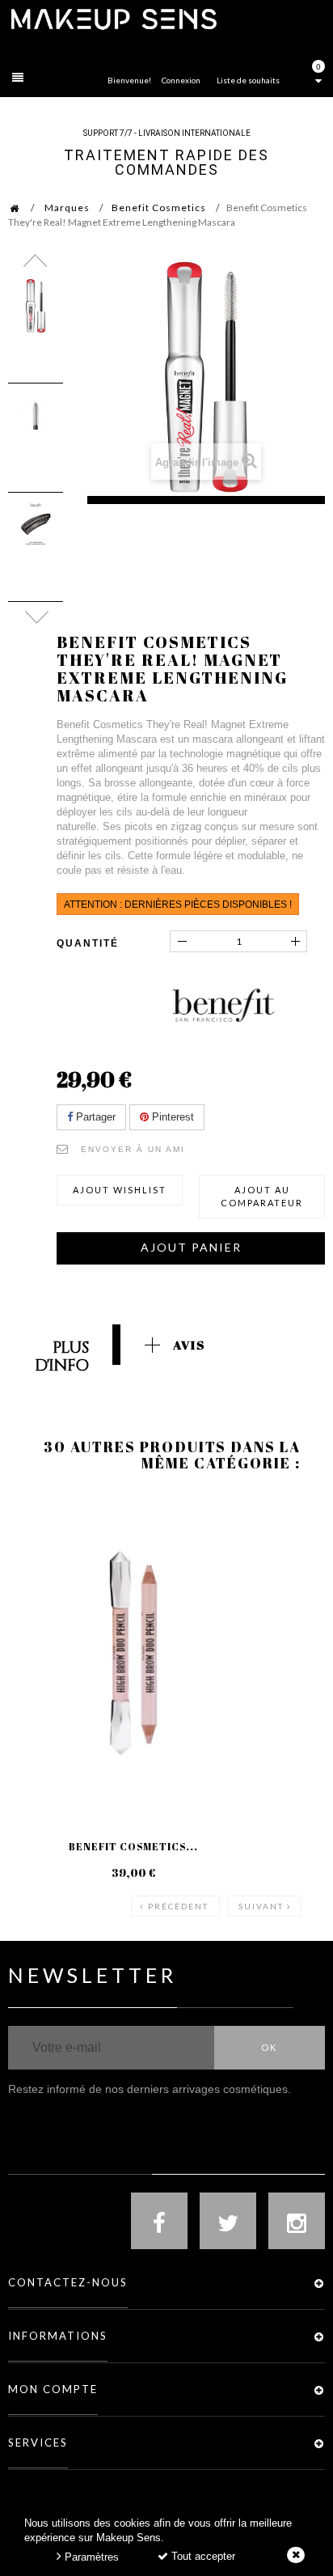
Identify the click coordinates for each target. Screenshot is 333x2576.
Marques (67, 208)
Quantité (88, 943)
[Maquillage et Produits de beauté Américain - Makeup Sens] (113, 18)
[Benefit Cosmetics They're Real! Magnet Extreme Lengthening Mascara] (36, 306)
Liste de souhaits (248, 80)
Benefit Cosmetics (159, 208)
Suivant (261, 1906)
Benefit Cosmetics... (133, 1846)
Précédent (178, 1906)
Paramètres (90, 2557)
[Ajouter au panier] (274, 1558)
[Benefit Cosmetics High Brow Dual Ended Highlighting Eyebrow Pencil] (133, 1653)
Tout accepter (202, 2556)
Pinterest (171, 1117)
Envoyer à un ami (133, 1149)
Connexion (181, 80)
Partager (94, 1117)
